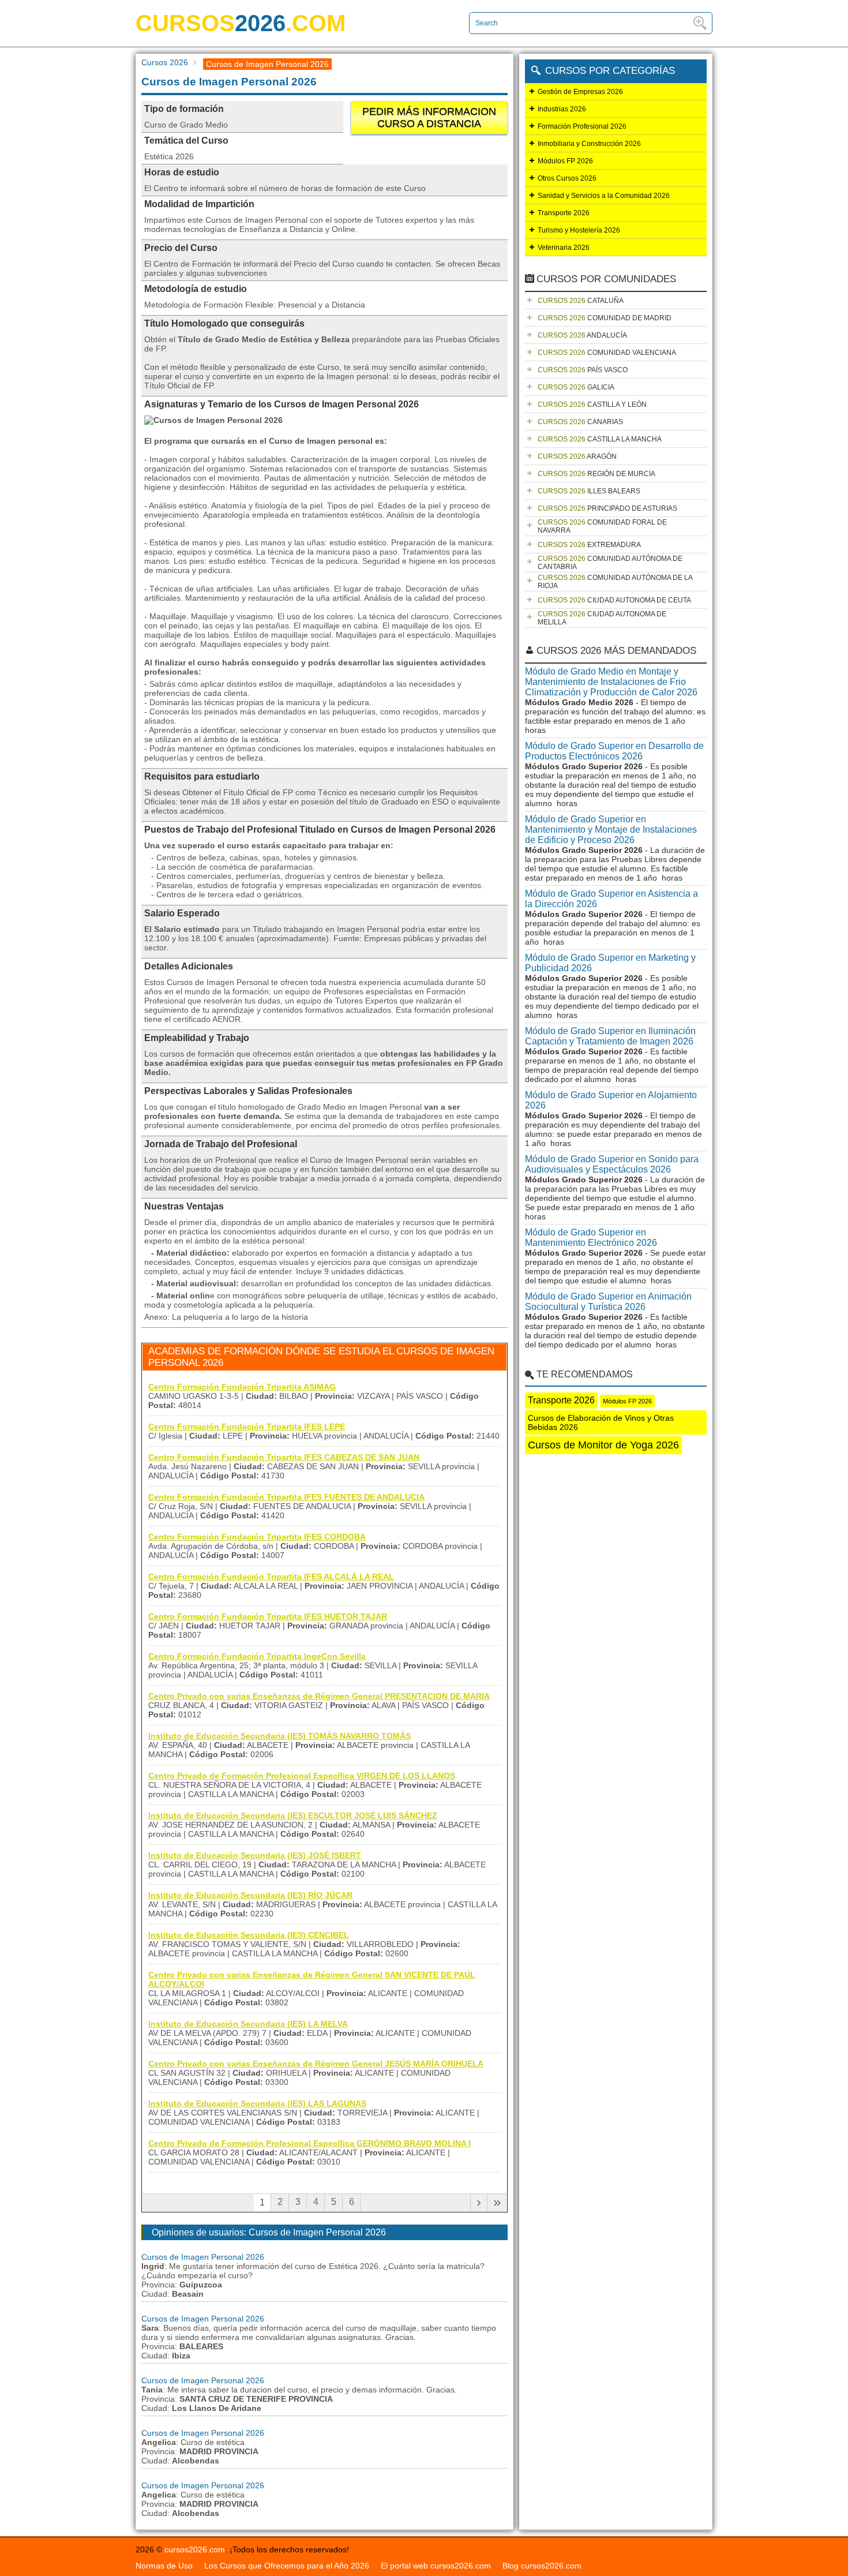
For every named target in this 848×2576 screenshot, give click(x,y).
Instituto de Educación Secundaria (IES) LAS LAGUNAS (257, 2103)
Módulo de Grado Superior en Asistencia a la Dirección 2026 (611, 899)
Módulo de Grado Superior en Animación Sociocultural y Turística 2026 (608, 1302)
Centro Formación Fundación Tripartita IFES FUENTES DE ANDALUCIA (286, 1497)
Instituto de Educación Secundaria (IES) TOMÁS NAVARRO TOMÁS (279, 1736)
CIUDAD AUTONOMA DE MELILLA (602, 618)
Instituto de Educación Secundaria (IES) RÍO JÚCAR (250, 1895)
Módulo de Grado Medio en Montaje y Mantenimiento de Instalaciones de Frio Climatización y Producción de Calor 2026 (611, 682)
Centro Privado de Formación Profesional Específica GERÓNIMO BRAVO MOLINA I (309, 2143)
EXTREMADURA (589, 545)
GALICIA (576, 387)
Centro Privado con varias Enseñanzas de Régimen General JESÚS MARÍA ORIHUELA (316, 2064)
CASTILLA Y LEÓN (592, 405)
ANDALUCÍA (582, 335)
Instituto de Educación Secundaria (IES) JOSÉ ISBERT (255, 1855)
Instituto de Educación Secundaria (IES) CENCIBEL (249, 1935)
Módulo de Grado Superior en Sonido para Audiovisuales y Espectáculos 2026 (612, 1164)
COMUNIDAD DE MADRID (605, 318)
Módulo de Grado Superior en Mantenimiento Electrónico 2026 (591, 1238)
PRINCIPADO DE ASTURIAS (607, 508)
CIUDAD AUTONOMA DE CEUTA (614, 600)
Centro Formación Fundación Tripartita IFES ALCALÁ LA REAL (271, 1577)
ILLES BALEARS (589, 491)
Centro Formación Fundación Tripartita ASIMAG (242, 1387)
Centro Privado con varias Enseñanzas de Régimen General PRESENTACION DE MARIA (319, 1696)
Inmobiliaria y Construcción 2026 (589, 144)
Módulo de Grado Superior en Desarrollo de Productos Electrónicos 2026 (614, 751)
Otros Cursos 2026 (567, 178)
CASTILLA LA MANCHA (600, 439)
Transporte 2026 (564, 213)
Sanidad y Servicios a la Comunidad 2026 (604, 196)
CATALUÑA (581, 301)
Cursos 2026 (165, 62)
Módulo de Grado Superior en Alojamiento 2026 (611, 1100)
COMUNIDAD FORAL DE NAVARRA (602, 526)
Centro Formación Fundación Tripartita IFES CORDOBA (257, 1537)
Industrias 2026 (562, 109)
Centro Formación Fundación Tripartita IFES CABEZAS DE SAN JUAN (284, 1457)
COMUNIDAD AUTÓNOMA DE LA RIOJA (615, 582)
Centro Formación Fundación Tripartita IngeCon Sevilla (257, 1656)
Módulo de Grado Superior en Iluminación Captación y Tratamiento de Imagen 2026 (610, 1036)
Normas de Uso (164, 2566)
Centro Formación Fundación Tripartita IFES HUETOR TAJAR (268, 1616)
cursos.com (241, 23)
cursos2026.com (195, 2549)
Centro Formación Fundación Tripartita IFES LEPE (247, 1426)
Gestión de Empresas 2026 (580, 92)
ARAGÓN (577, 456)
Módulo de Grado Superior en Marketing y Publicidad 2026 (610, 963)
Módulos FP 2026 (565, 161)
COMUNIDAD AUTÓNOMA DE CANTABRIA (610, 563)
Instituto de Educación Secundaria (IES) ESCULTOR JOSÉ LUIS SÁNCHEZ (293, 1815)
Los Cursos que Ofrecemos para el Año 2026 (287, 2566)
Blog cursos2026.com (542, 2566)
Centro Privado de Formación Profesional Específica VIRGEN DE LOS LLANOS (302, 1776)
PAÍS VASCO (583, 370)
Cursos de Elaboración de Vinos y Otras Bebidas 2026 (601, 1422)
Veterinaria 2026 (564, 248)
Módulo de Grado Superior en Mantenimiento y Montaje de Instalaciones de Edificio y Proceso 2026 (611, 830)
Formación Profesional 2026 (582, 126)
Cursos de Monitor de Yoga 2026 (603, 1445)
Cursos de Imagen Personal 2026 (203, 2257)
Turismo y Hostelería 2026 (579, 230)
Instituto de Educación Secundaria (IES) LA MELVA (248, 2024)
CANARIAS (580, 422)
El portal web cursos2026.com (436, 2566)
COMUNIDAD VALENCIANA (607, 353)
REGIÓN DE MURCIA (596, 474)
